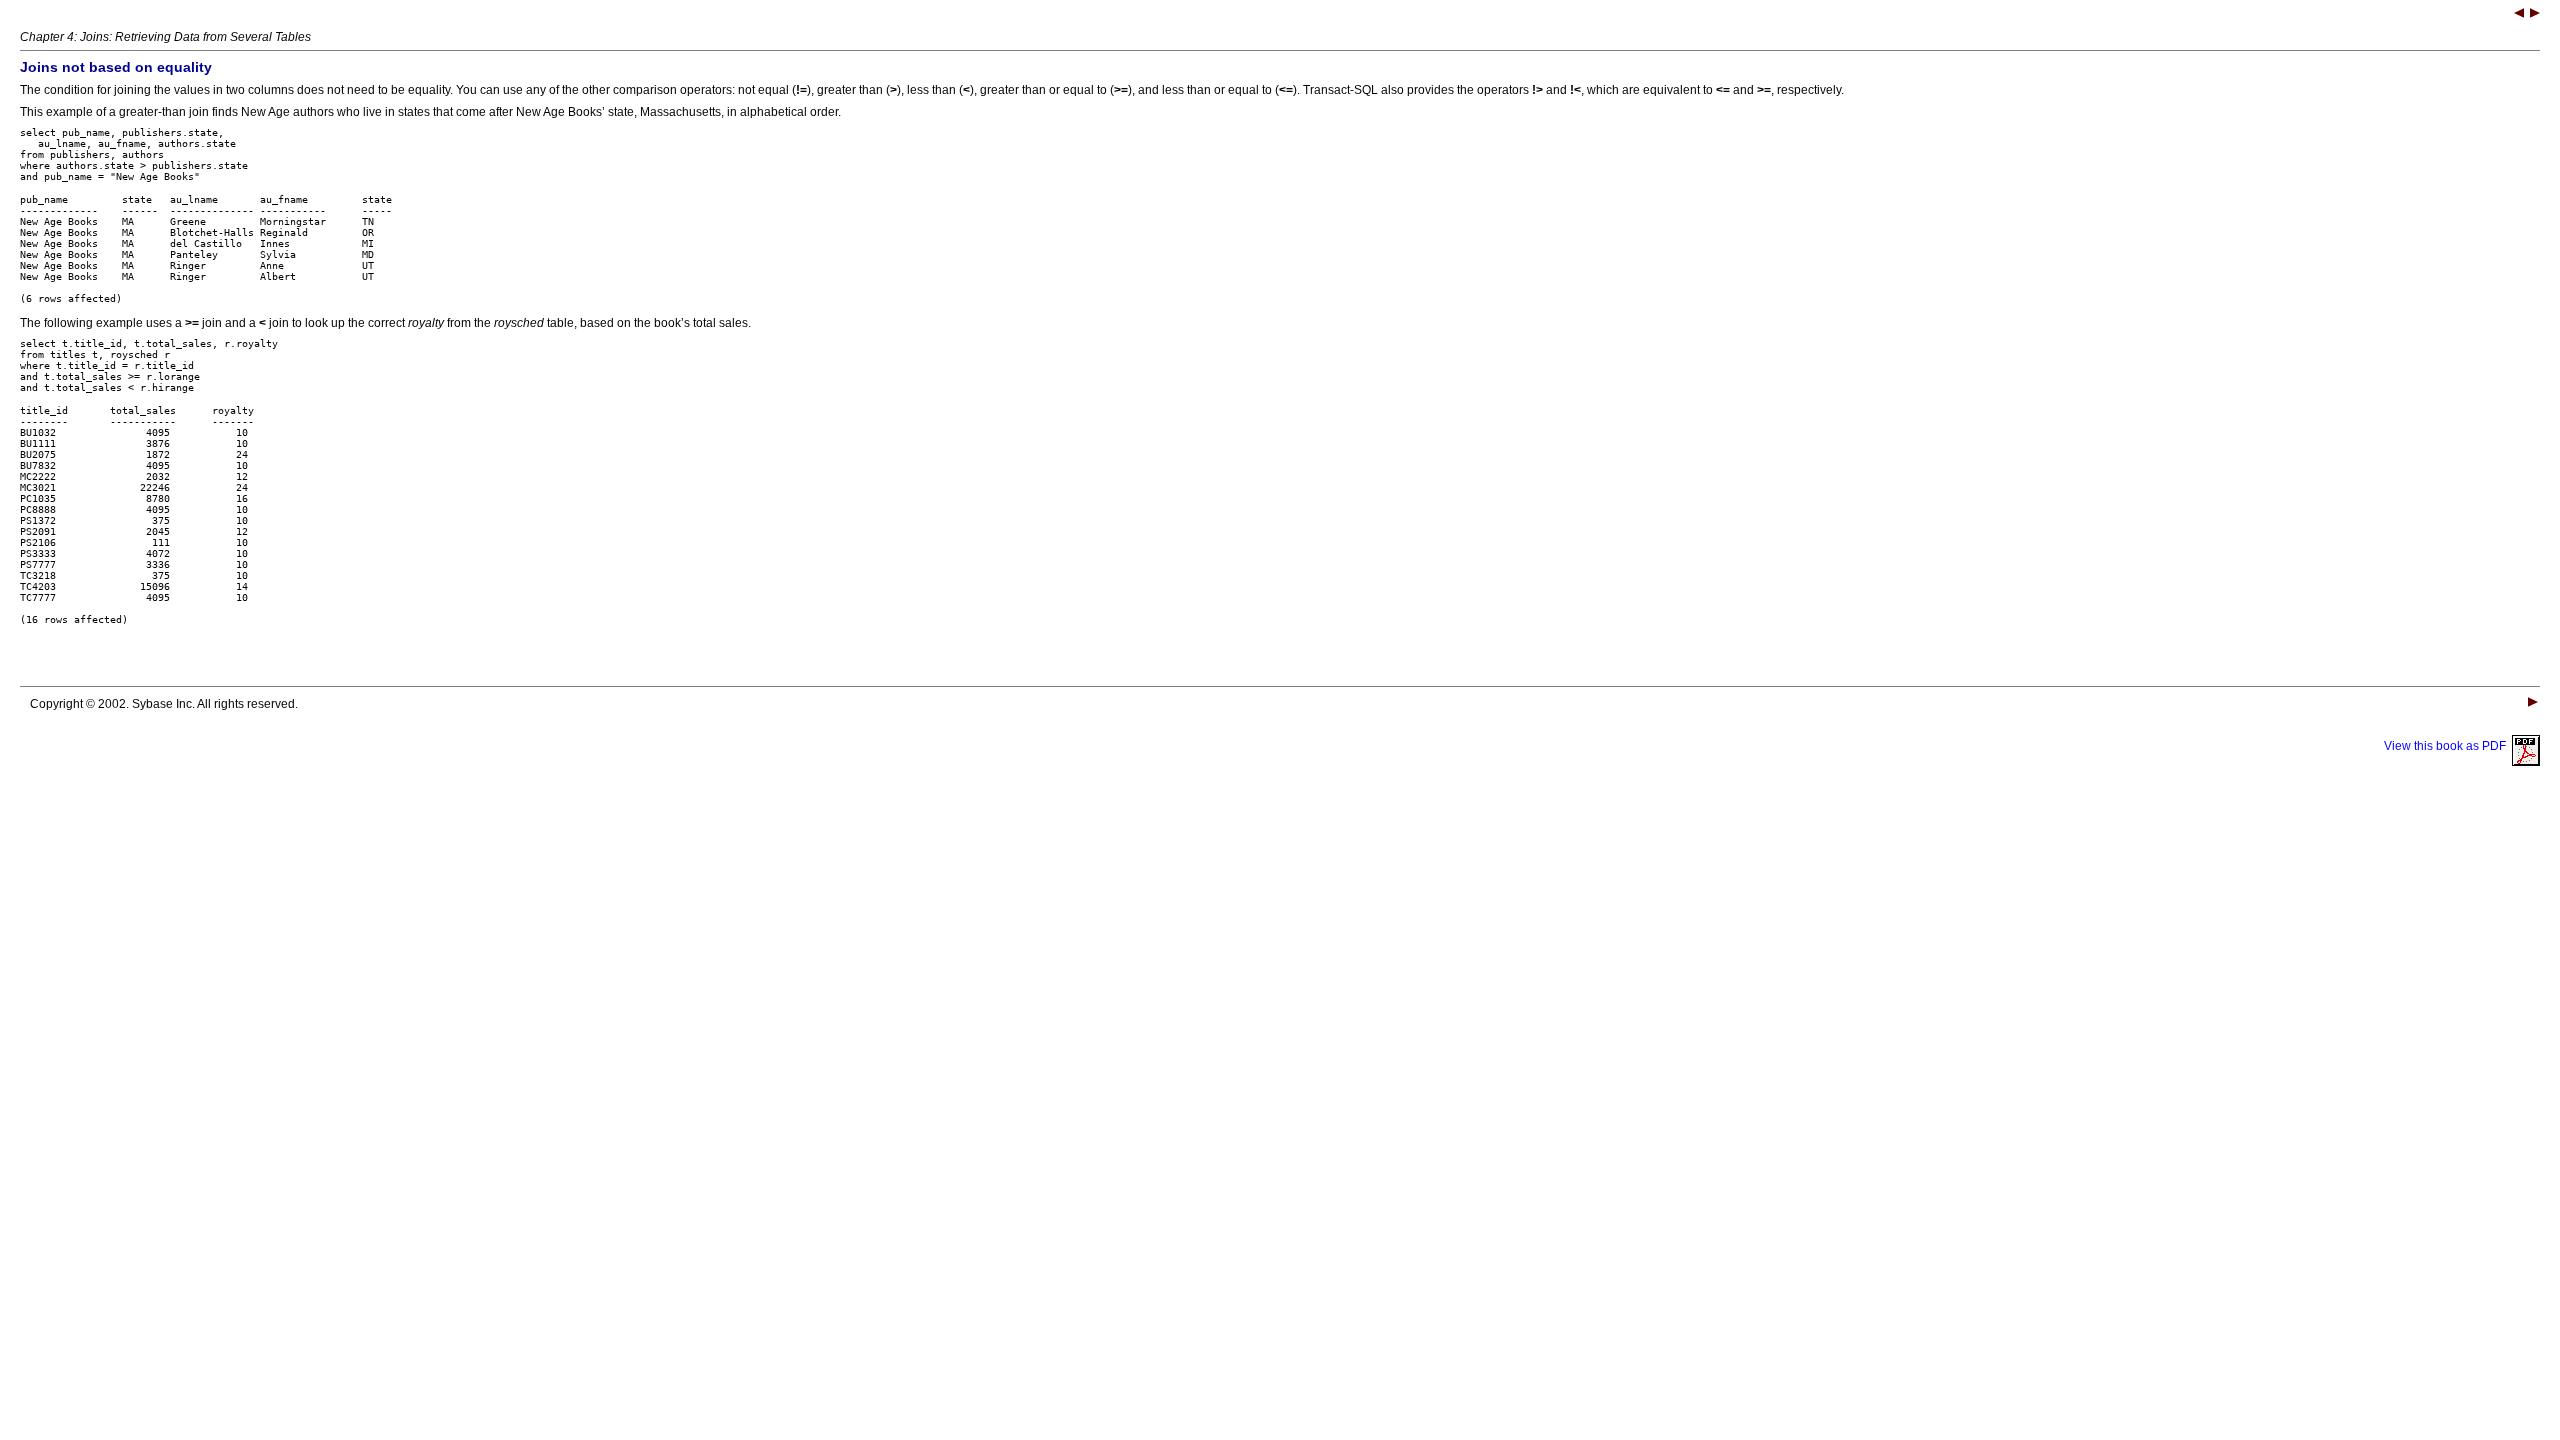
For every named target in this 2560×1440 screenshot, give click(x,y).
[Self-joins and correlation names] (2535, 15)
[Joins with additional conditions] (2519, 15)
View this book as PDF (2448, 746)
